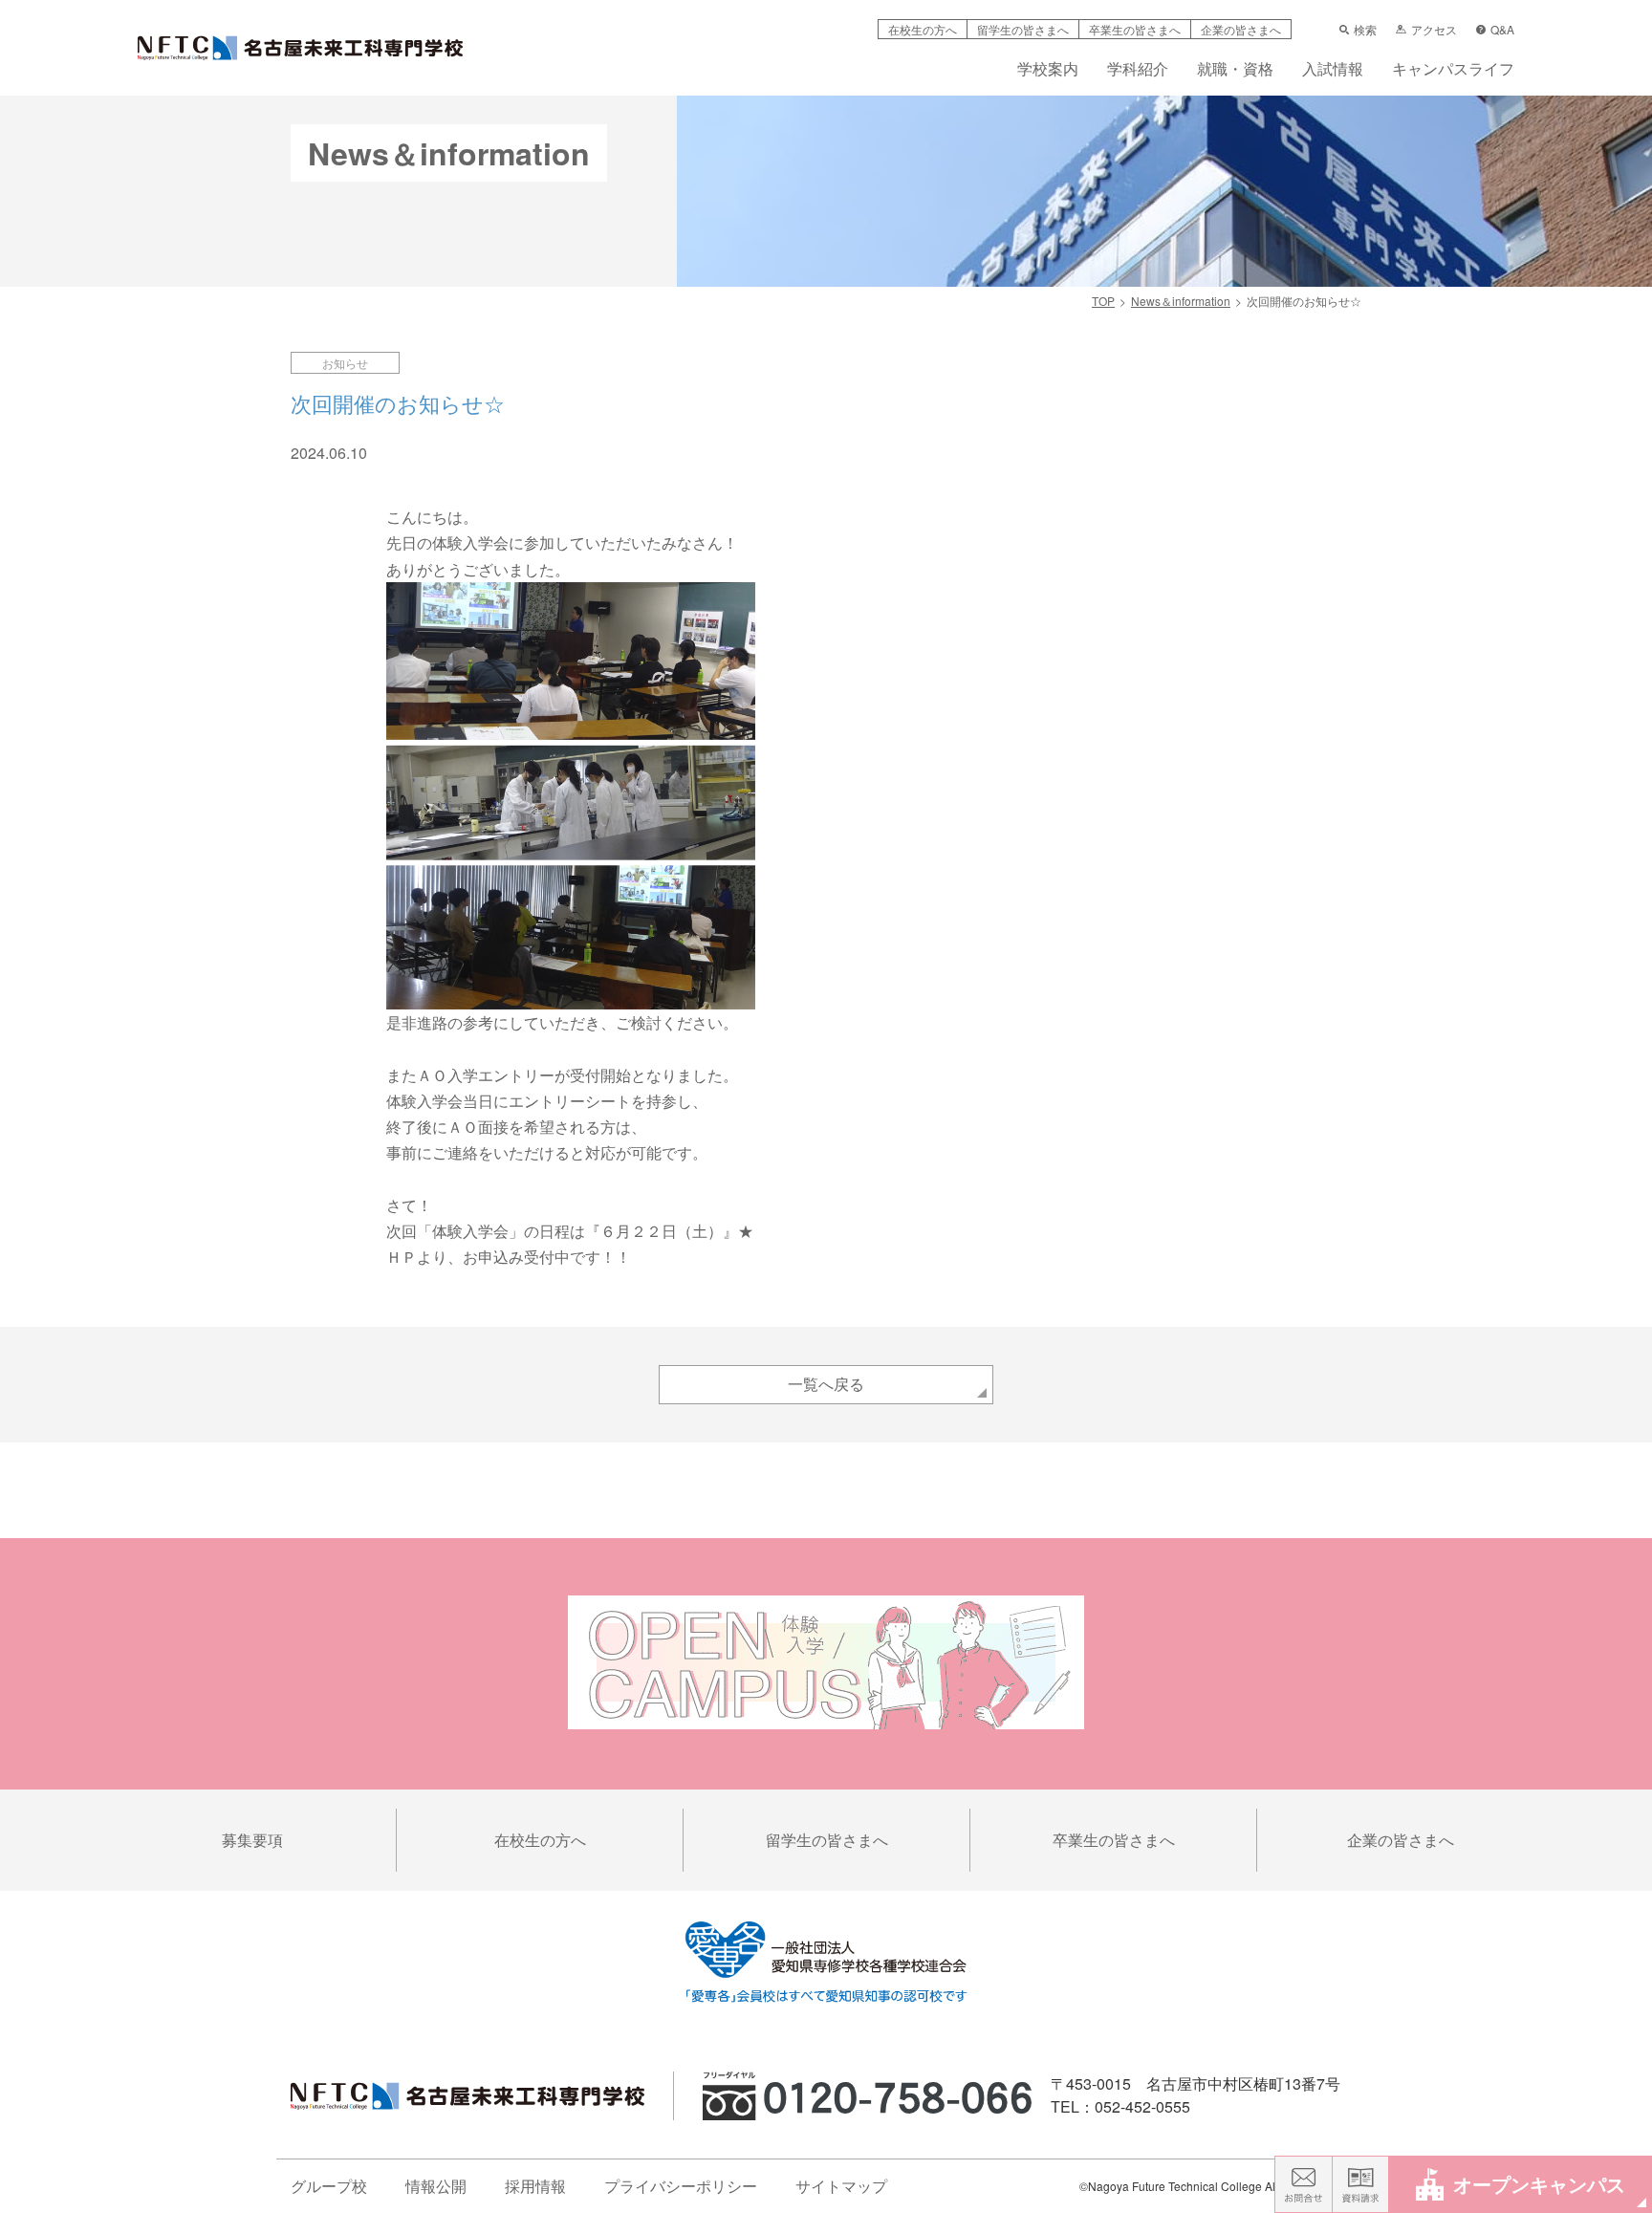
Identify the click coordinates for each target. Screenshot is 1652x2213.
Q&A (1502, 30)
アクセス (1434, 30)
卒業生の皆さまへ (1135, 29)
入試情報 (1333, 70)
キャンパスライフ (1453, 70)
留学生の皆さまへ (1023, 29)
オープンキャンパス (1539, 2184)
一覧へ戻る (826, 1384)
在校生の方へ (923, 29)
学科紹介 (1138, 70)
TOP (1103, 301)
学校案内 (1048, 70)
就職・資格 (1235, 70)
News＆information (1181, 301)
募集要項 (252, 1840)
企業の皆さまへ (1241, 29)
